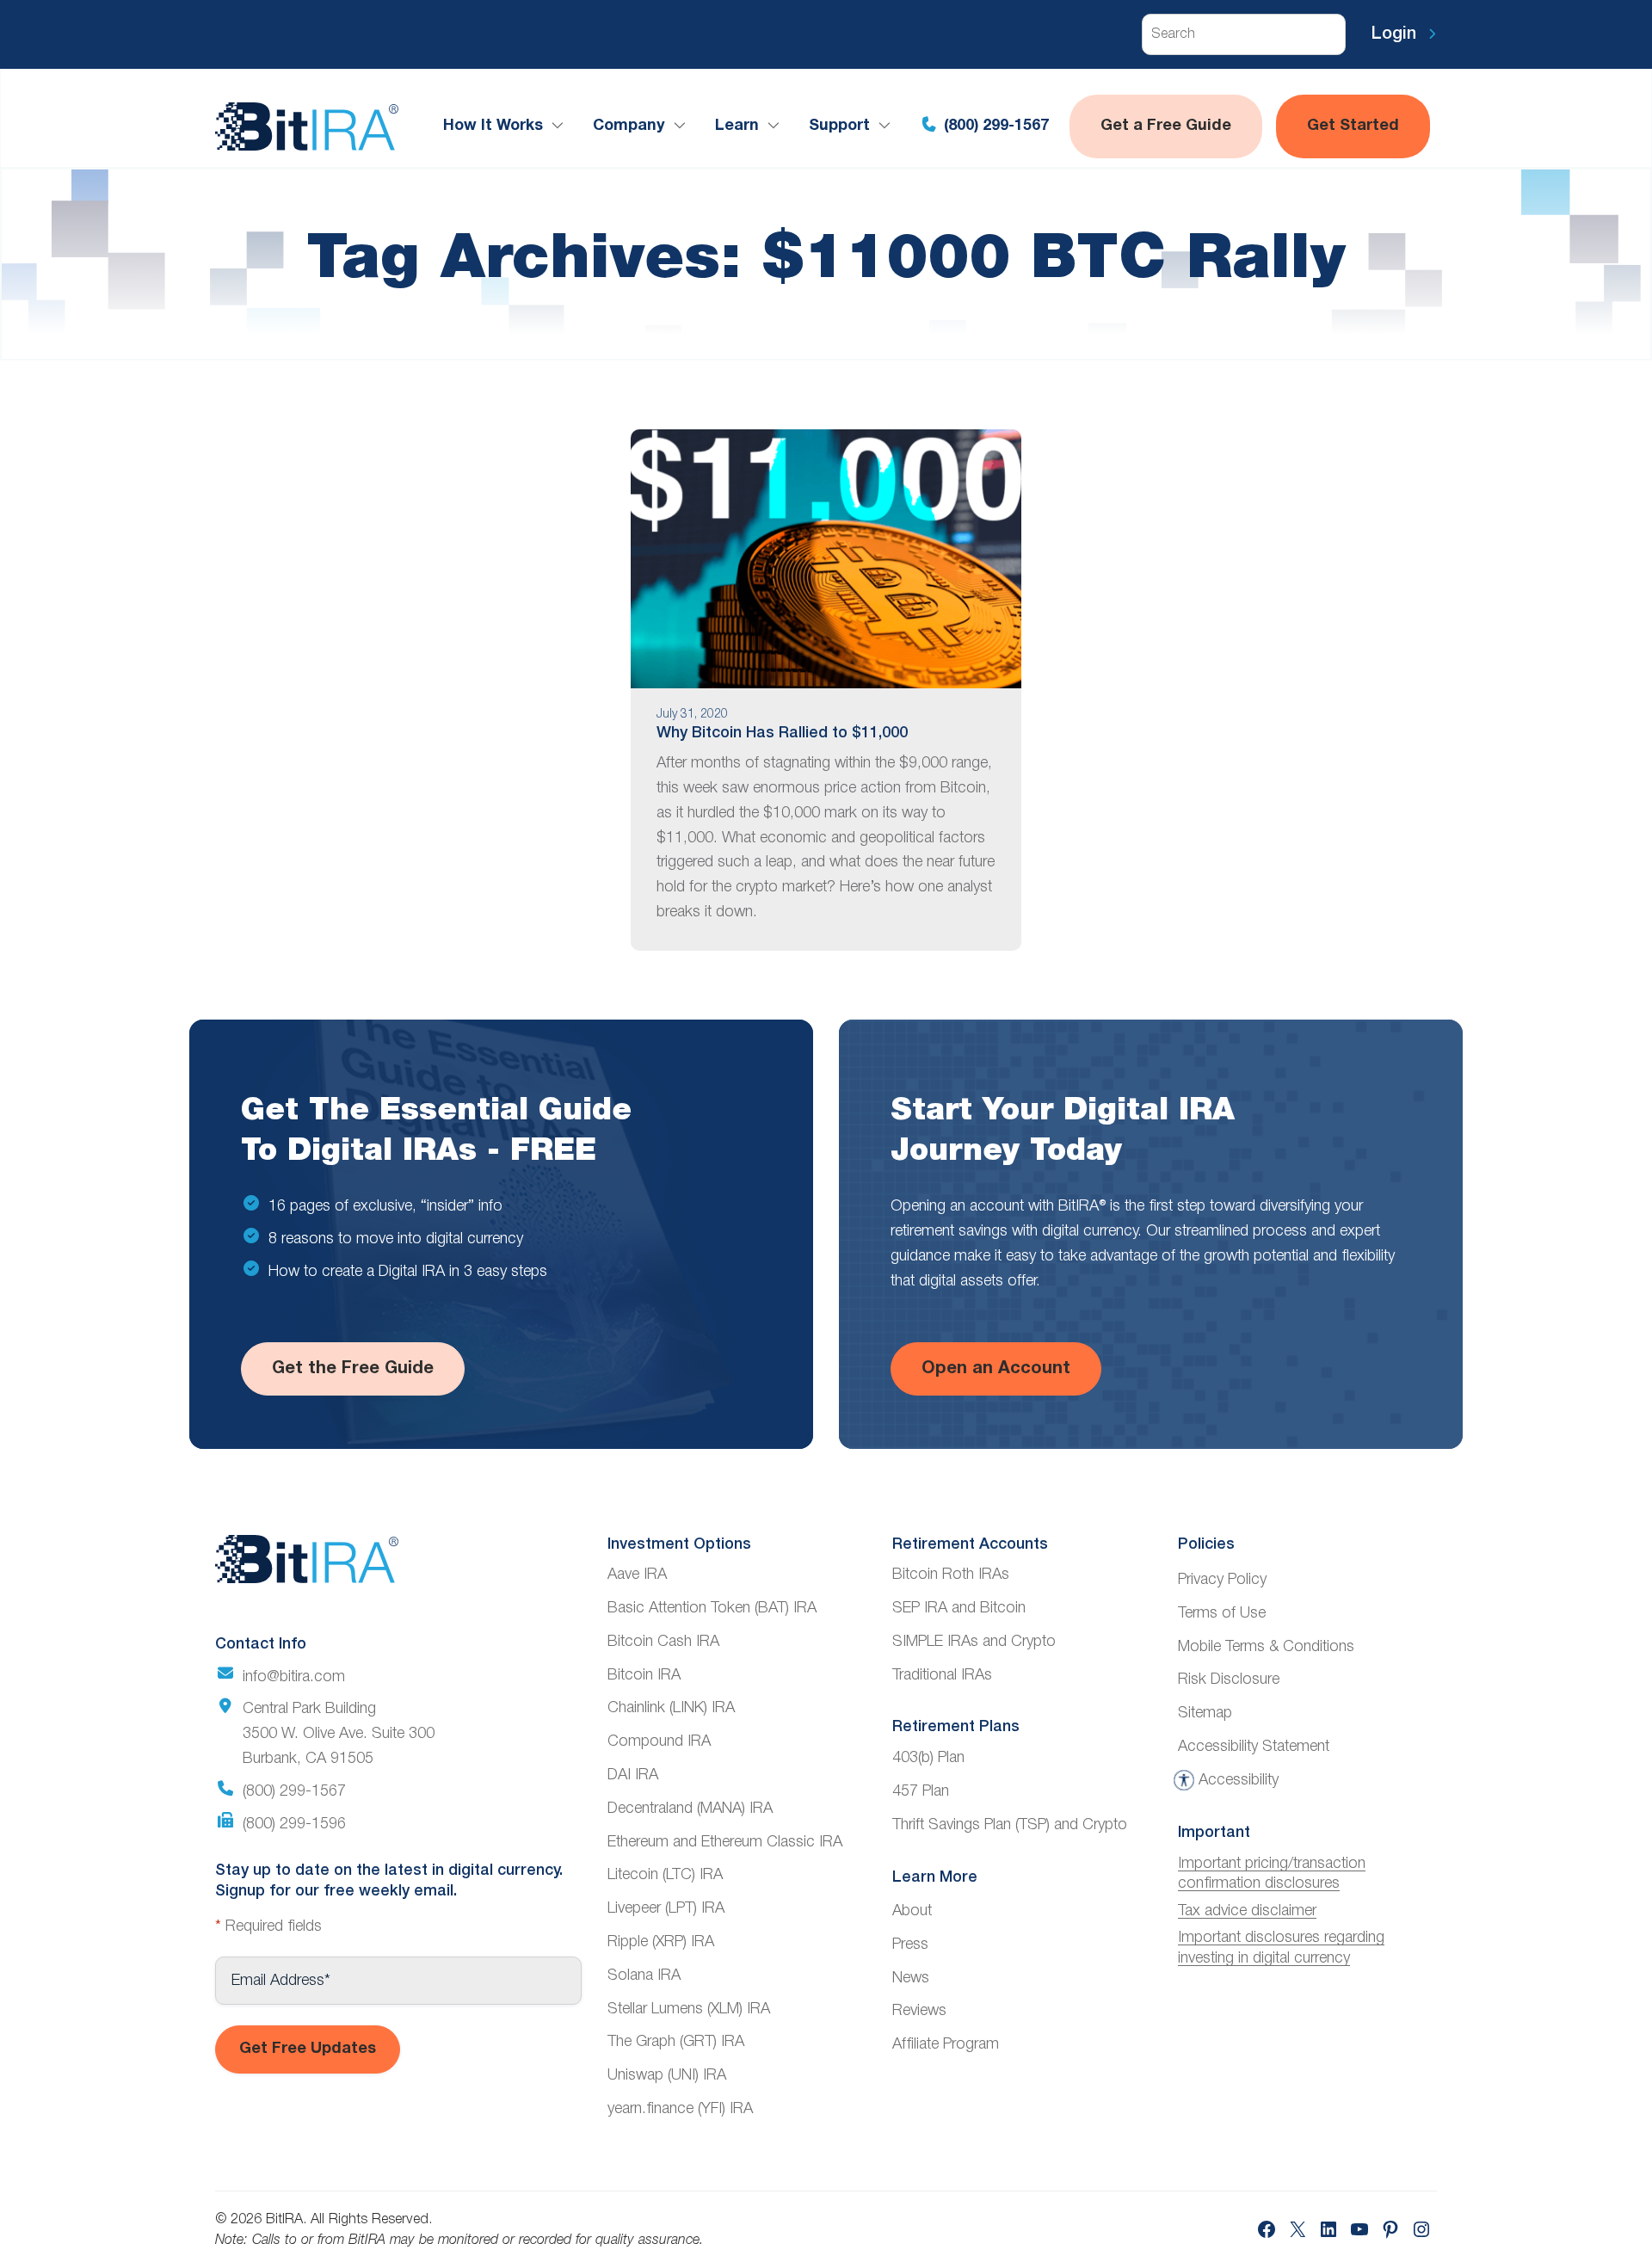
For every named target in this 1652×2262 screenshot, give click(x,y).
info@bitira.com (294, 1677)
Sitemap (1205, 1713)
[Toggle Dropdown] (561, 126)
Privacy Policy (1222, 1580)
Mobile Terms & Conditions (1266, 1647)
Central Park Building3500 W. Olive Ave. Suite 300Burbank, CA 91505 (339, 1734)
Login (1396, 34)
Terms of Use (1222, 1613)
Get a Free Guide (1166, 126)
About (912, 1911)
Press (910, 1945)
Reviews (919, 2011)
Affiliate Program (946, 2044)
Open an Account (996, 1369)
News (911, 1978)
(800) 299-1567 (994, 126)
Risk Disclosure (1229, 1680)
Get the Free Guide (353, 1369)
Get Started (1353, 126)
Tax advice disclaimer (1247, 1911)
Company (629, 126)
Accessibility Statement (1254, 1747)
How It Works (493, 126)
